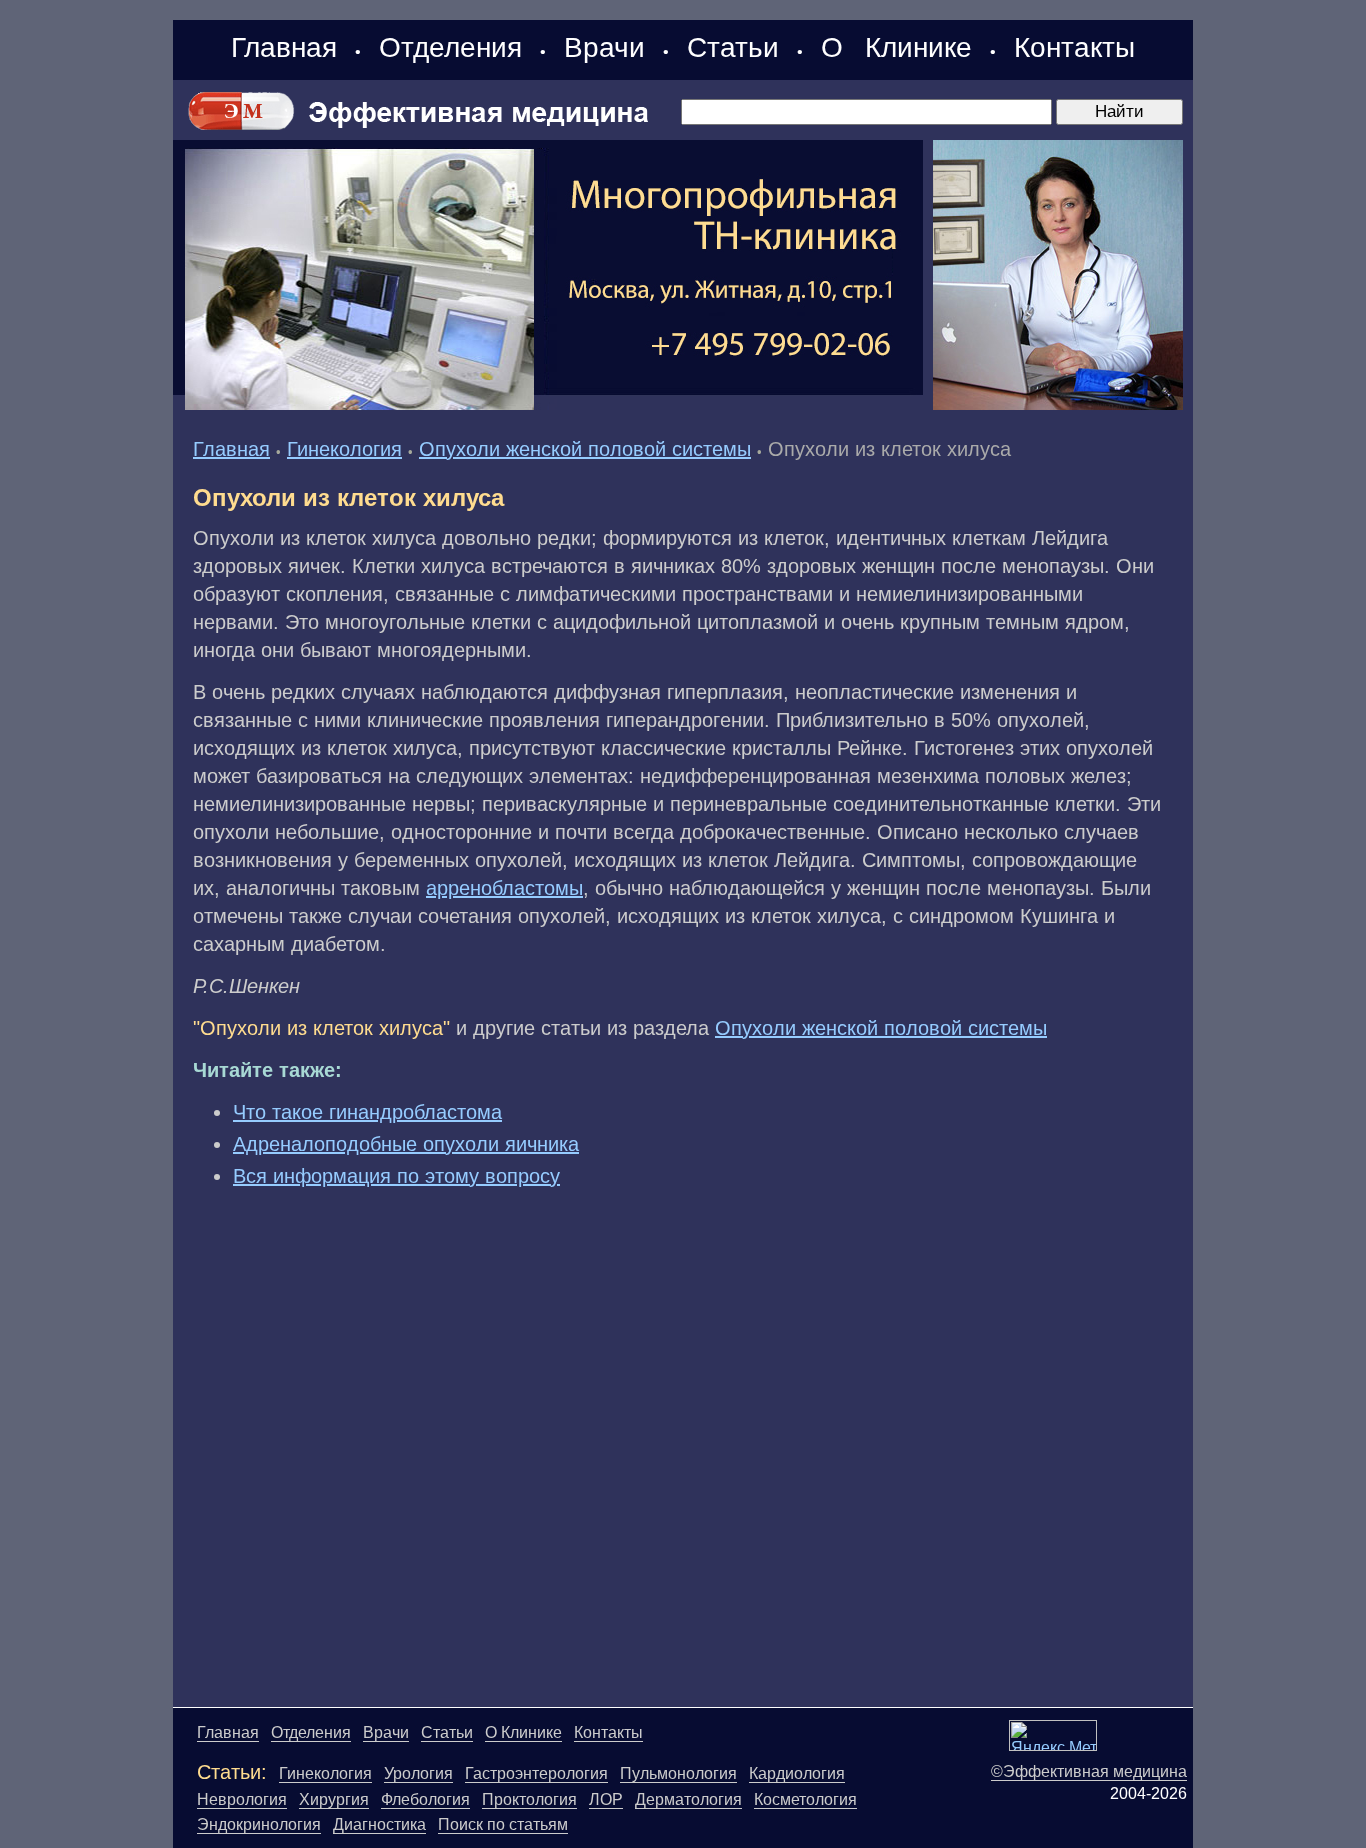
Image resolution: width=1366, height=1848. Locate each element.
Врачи (604, 47)
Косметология (805, 1799)
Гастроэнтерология (536, 1773)
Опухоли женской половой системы (585, 449)
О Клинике (896, 47)
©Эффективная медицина (1089, 1771)
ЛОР (606, 1799)
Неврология (242, 1799)
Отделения (450, 47)
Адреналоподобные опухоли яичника (406, 1144)
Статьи (733, 47)
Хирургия (334, 1799)
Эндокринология (259, 1824)
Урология (418, 1773)
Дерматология (688, 1799)
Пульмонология (678, 1773)
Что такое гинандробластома (367, 1112)
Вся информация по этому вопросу (396, 1176)
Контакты (1074, 47)
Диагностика (379, 1824)
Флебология (425, 1799)
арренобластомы (504, 888)
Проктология (529, 1799)
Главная (284, 47)
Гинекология (344, 449)
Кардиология (797, 1773)
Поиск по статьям (503, 1824)
